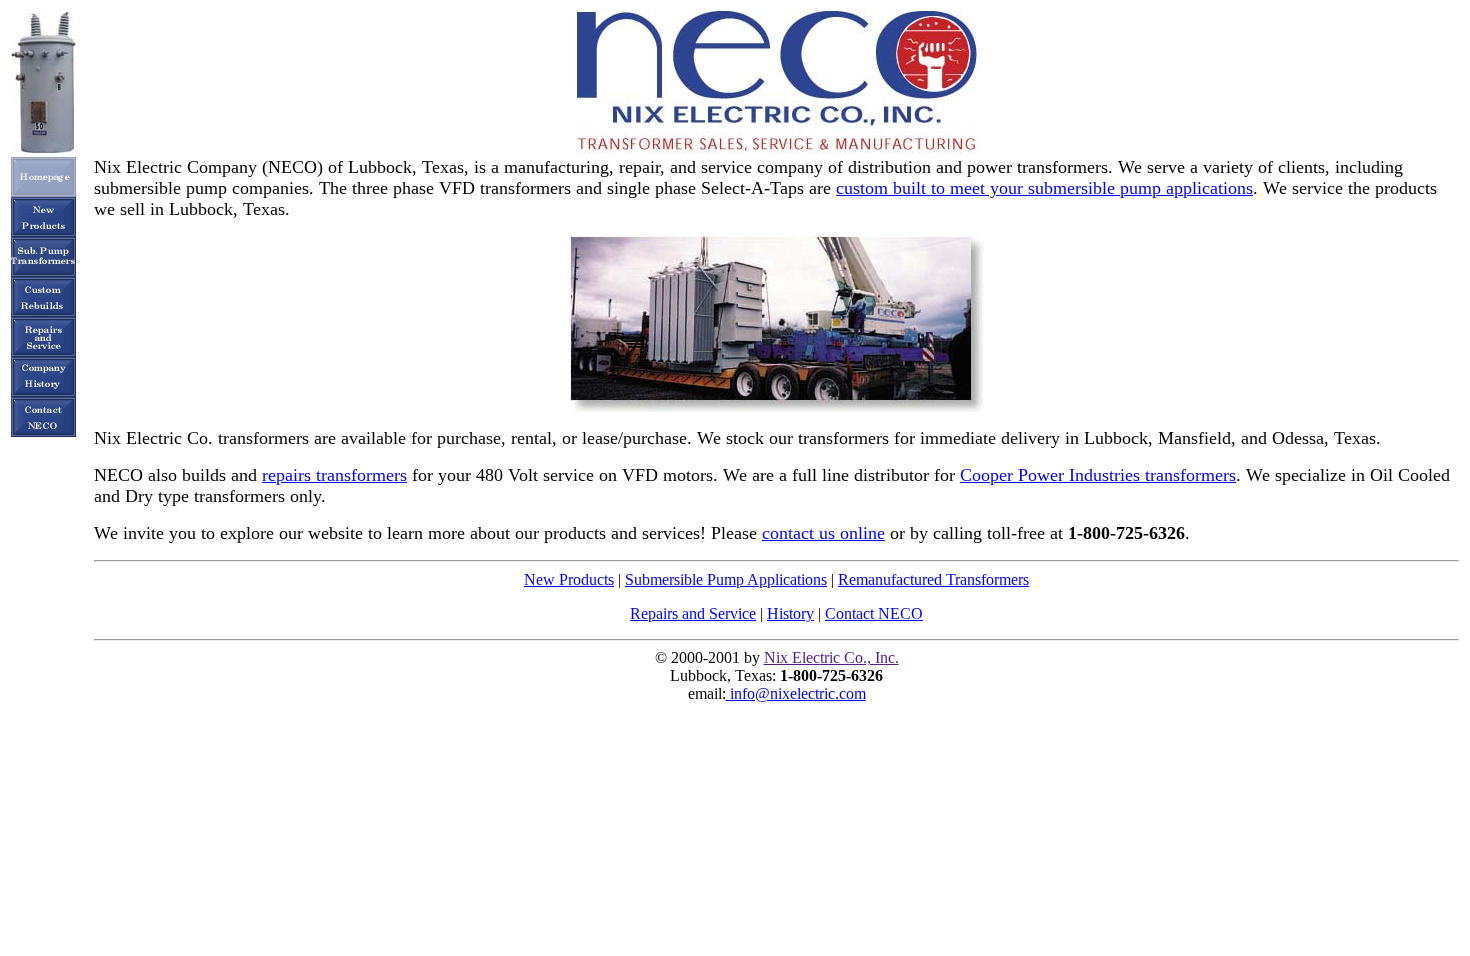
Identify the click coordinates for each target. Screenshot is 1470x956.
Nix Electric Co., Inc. (831, 657)
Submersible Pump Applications (726, 579)
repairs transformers (334, 475)
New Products (569, 579)
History (790, 613)
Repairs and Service (693, 613)
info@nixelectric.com (798, 693)
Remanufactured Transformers (933, 579)
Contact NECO (874, 613)
